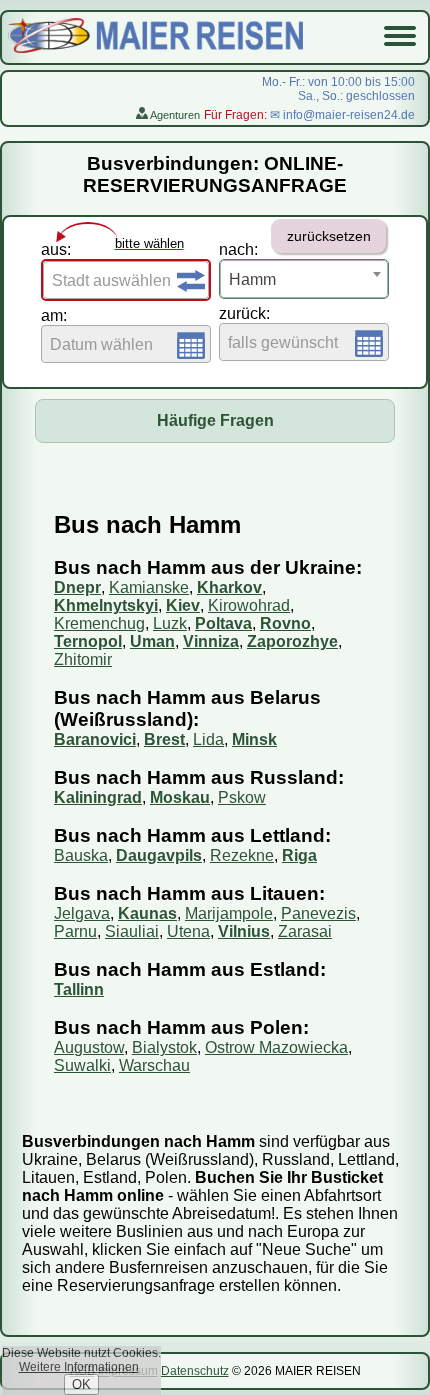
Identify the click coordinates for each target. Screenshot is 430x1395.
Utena (188, 931)
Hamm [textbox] (252, 279)
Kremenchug (99, 623)
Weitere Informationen (79, 1367)
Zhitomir (83, 659)
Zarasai (305, 931)
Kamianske (149, 587)
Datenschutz (195, 1371)
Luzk (170, 623)
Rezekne (242, 855)
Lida (208, 739)
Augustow (89, 1047)
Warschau (154, 1065)
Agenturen (174, 115)
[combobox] (126, 280)
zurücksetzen (329, 236)
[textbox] (126, 281)
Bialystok (164, 1047)
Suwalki (82, 1065)
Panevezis (318, 913)
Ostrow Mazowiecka (276, 1047)
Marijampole (229, 913)
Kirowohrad (249, 605)
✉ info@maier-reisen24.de (342, 115)
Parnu (75, 931)
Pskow (242, 797)
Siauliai (132, 931)
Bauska (81, 855)
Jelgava (82, 913)
